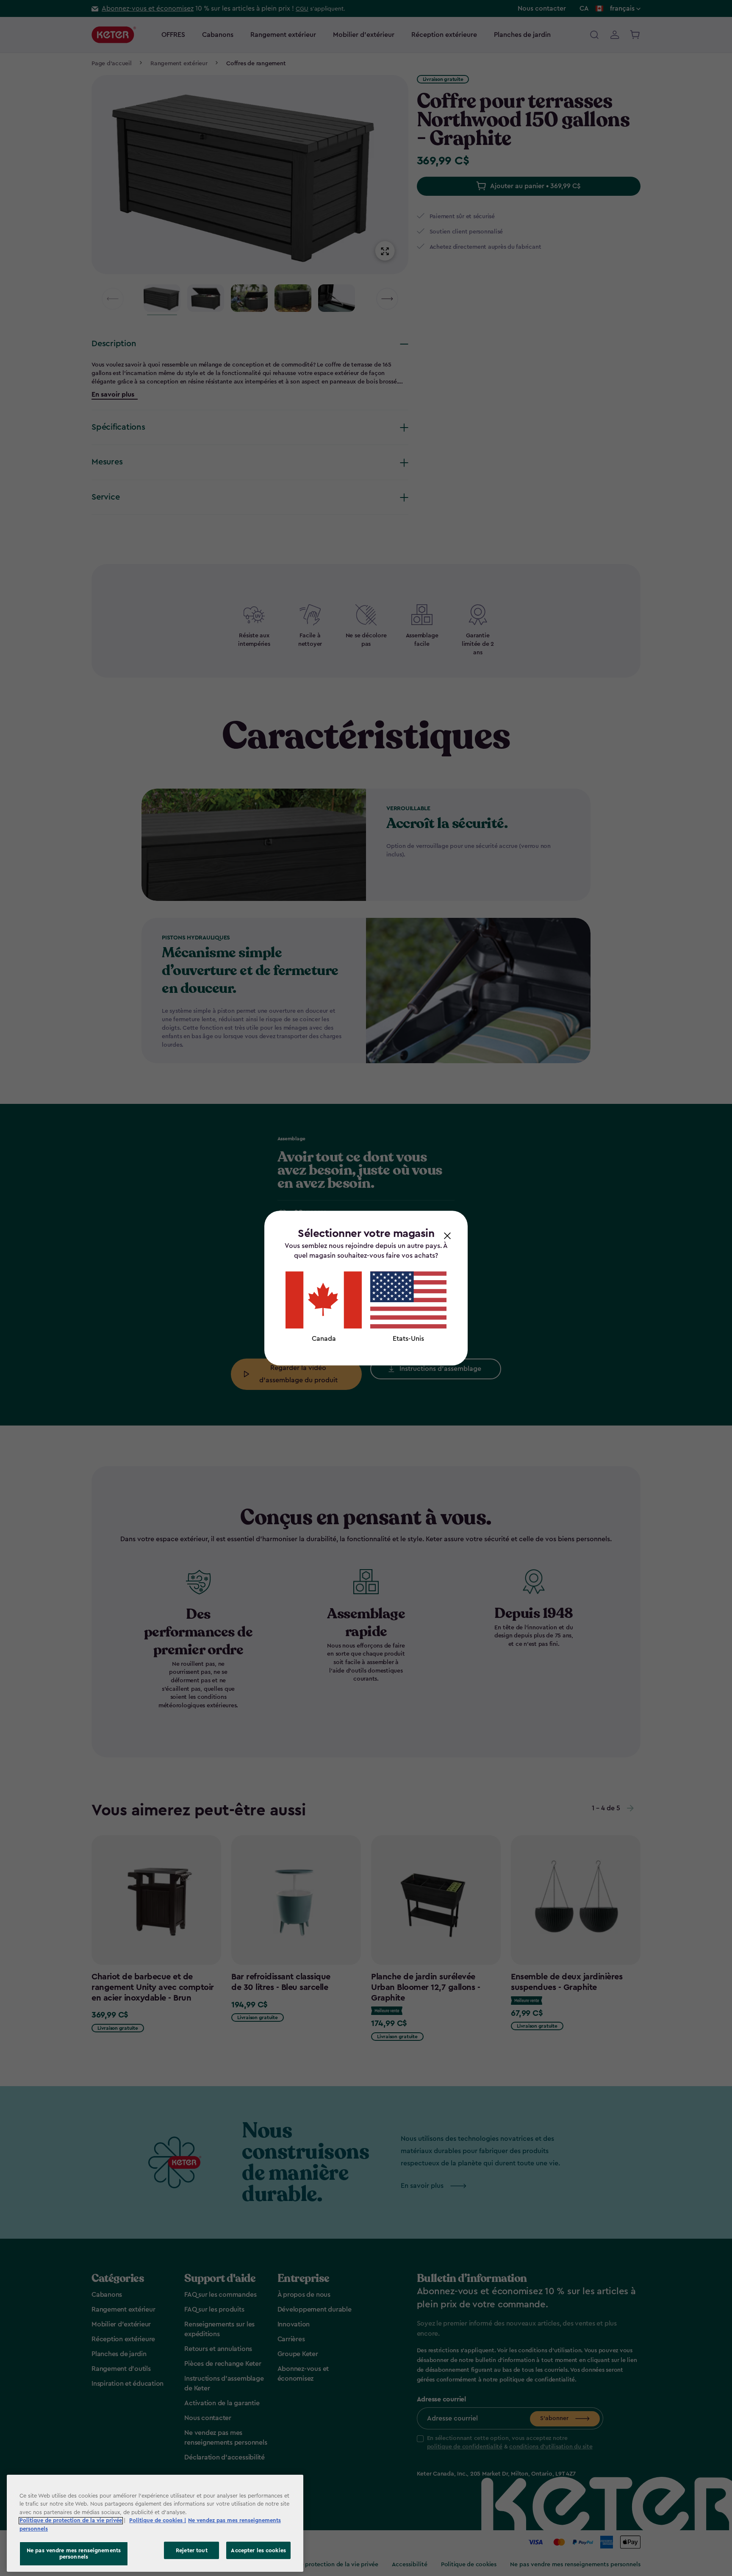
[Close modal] (447, 1235)
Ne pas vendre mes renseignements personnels (74, 2554)
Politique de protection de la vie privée (71, 2521)
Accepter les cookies (258, 2550)
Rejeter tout (192, 2550)
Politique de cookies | (158, 2521)
